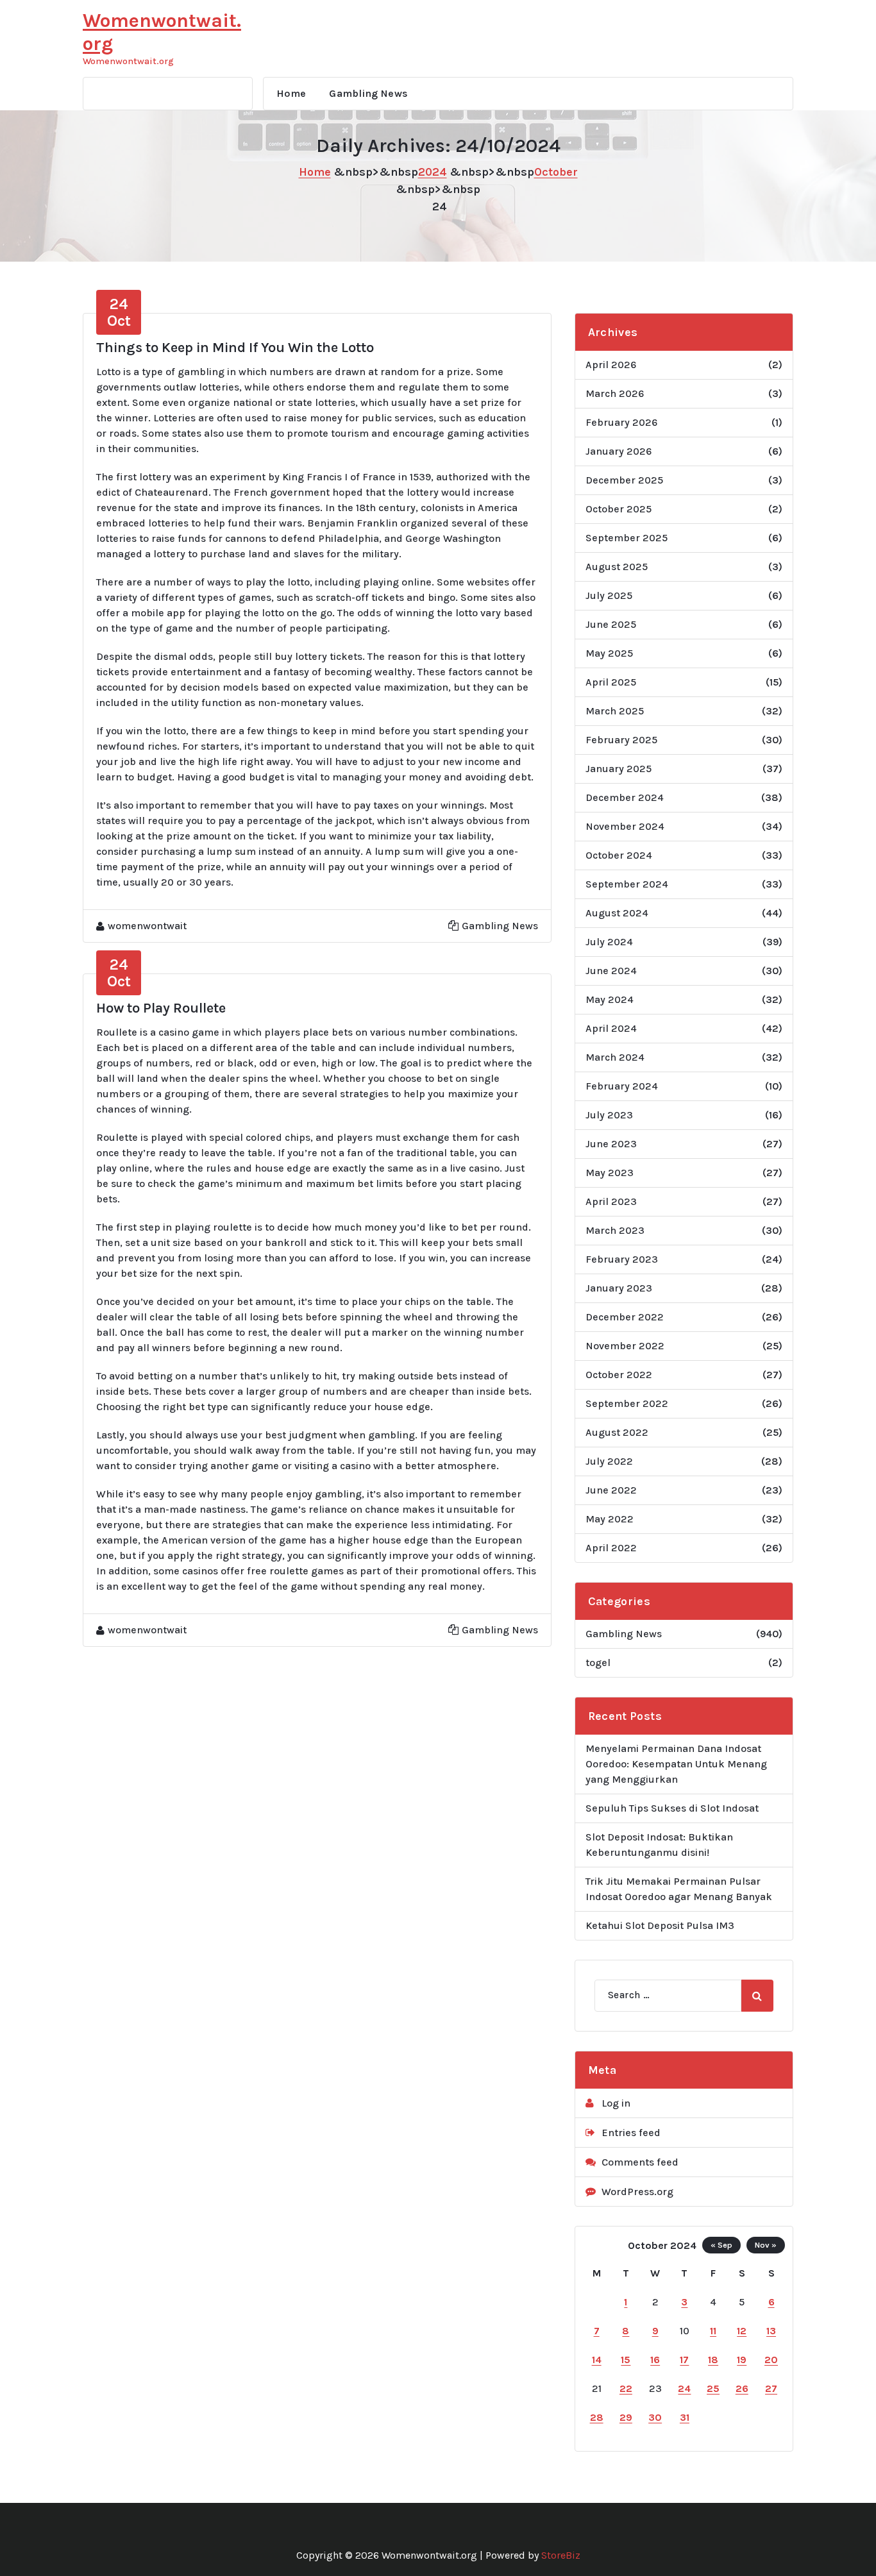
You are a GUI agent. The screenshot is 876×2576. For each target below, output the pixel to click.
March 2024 (615, 1057)
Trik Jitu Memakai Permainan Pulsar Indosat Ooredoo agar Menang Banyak (679, 1889)
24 (684, 2388)
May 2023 (610, 1173)
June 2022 (611, 1490)
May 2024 (610, 999)
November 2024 (625, 826)
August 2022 (617, 1432)
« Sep (721, 2245)
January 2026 (619, 451)
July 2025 (609, 595)
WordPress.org (637, 2192)
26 (742, 2388)
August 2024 (617, 913)
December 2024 (625, 797)
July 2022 (609, 1461)
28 (597, 2417)
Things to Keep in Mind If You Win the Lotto (235, 348)
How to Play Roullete (161, 1008)
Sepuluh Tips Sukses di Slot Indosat (672, 1808)
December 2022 (625, 1317)
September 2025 (627, 538)
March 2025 (615, 711)
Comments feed (640, 2162)
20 (771, 2360)
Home (291, 93)
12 (742, 2331)
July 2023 (609, 1115)
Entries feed (631, 2133)
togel (598, 1663)
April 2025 (611, 682)
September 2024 (627, 884)
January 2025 (619, 769)
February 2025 (621, 740)
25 (713, 2388)
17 (684, 2360)
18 (713, 2360)
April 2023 (611, 1201)
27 (771, 2388)
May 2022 (610, 1519)
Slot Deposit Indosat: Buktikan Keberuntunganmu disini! (659, 1845)
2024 (433, 172)
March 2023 (615, 1230)
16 (655, 2360)
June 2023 (611, 1144)
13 (771, 2331)
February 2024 (622, 1086)
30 (655, 2417)
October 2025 (619, 509)
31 (685, 2417)
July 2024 (609, 942)
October (556, 172)
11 (713, 2331)
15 (626, 2360)
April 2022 (611, 1548)
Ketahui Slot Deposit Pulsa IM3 (660, 1925)
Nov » (766, 2245)
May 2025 (609, 653)
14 (597, 2360)
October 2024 (619, 855)
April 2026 (611, 365)
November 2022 (625, 1346)
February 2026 (621, 422)
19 (742, 2360)
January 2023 (619, 1288)
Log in (616, 2103)
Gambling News (368, 93)
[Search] (757, 1996)
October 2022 (619, 1375)
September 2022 (627, 1403)
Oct (119, 312)
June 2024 (611, 971)
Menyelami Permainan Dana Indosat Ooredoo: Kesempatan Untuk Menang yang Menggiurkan (676, 1764)
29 (626, 2417)
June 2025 (611, 624)
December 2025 (624, 480)
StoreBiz (561, 2555)
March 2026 (615, 393)
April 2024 (611, 1028)
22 (626, 2388)
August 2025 (617, 567)
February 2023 (622, 1259)
